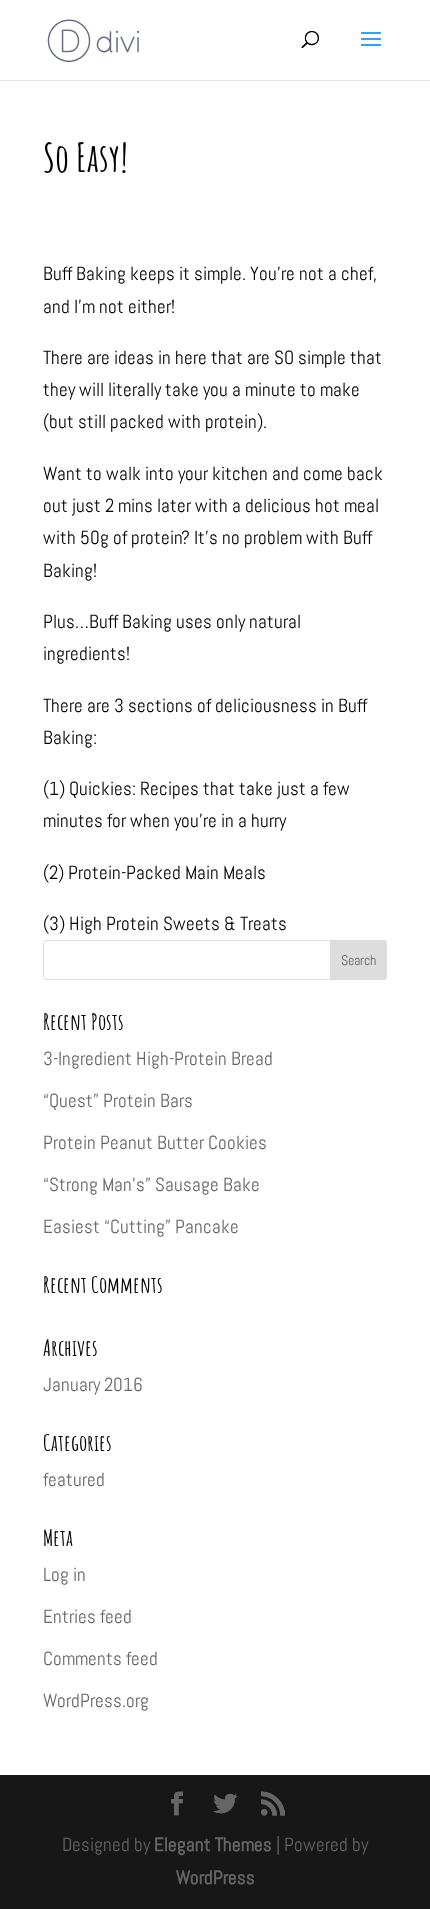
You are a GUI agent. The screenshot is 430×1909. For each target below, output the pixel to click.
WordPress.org (96, 1700)
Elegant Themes (213, 1844)
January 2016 (93, 1384)
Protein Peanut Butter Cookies (155, 1142)
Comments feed (100, 1658)
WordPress (215, 1877)
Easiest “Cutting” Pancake (141, 1226)
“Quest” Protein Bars (118, 1100)
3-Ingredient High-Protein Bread (158, 1058)
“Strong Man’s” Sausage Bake (151, 1184)
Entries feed (87, 1616)
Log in (64, 1574)
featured (74, 1479)
